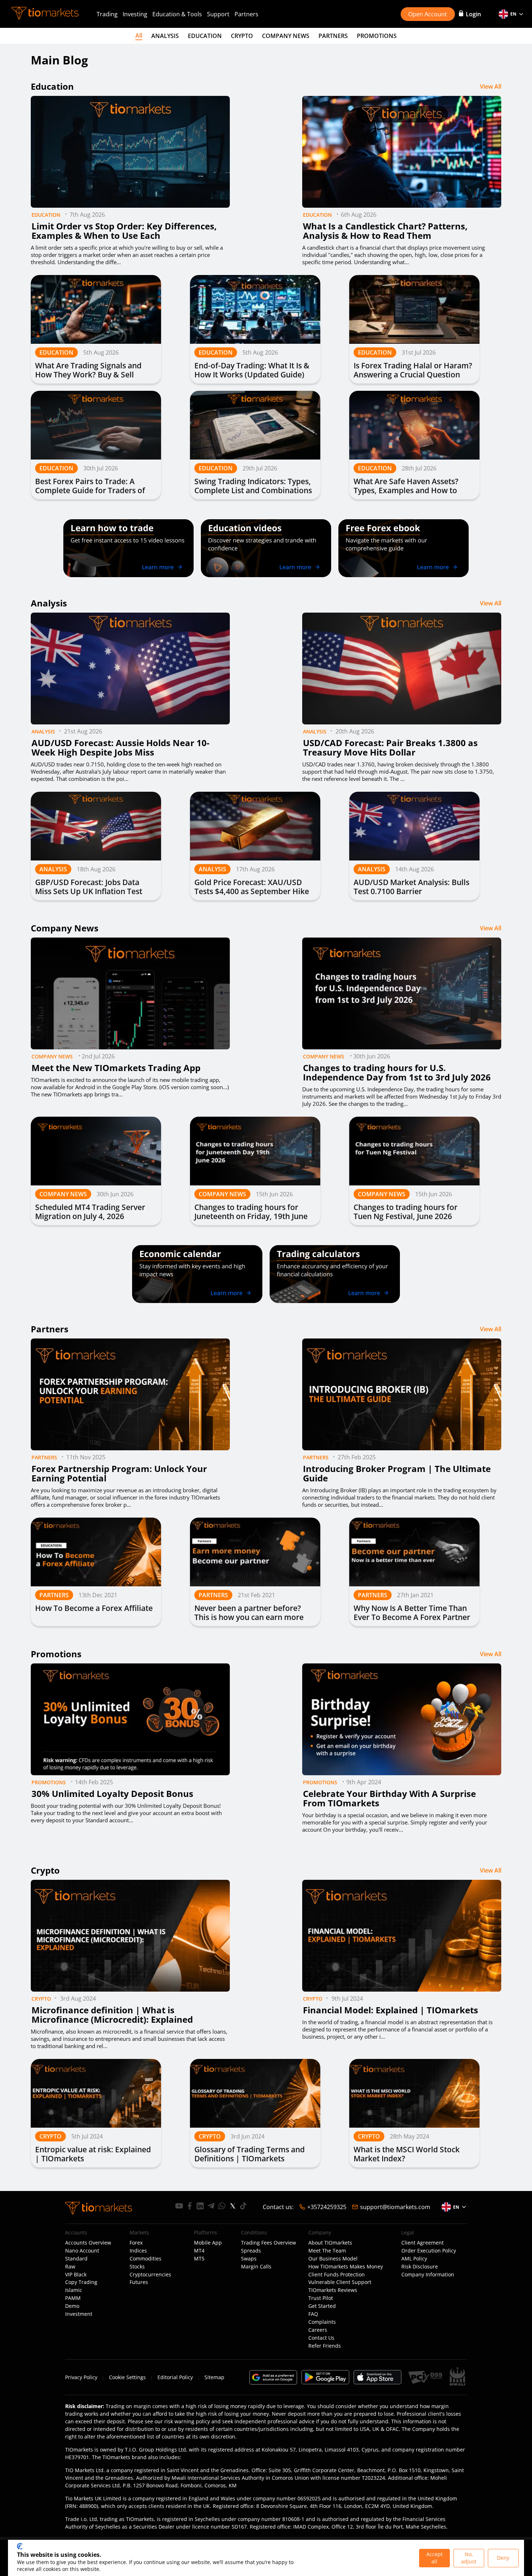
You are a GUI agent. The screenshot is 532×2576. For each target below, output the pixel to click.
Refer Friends (325, 2346)
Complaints (322, 2322)
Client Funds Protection (337, 2275)
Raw (70, 2267)
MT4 (199, 2251)
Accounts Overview (88, 2243)
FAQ (313, 2314)
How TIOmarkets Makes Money (346, 2267)
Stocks (137, 2267)
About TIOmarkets (330, 2243)
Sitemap (214, 2377)
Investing (135, 14)
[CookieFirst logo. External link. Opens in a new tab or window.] (20, 2546)
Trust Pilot (321, 2298)
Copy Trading (81, 2282)
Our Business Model (333, 2259)
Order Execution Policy (429, 2251)
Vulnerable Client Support (340, 2282)
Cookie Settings (127, 2377)
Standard (76, 2259)
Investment (79, 2314)
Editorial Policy (175, 2377)
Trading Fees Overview (269, 2243)
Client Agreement (423, 2243)
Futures (139, 2282)
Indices (138, 2251)
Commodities (145, 2259)
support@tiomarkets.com (395, 2207)
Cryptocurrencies (150, 2275)
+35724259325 (327, 2207)
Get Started (322, 2306)
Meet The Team (327, 2251)
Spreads (251, 2251)
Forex (136, 2243)
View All (491, 86)
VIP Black (76, 2275)
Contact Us (321, 2338)
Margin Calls (256, 2267)
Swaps (249, 2259)
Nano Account (82, 2251)
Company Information (428, 2275)
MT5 (199, 2259)
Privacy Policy (81, 2377)
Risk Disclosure (420, 2267)
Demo (72, 2306)
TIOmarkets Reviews (333, 2290)
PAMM (73, 2298)
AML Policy (414, 2259)
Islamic (74, 2290)
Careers (318, 2330)
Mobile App (208, 2243)
